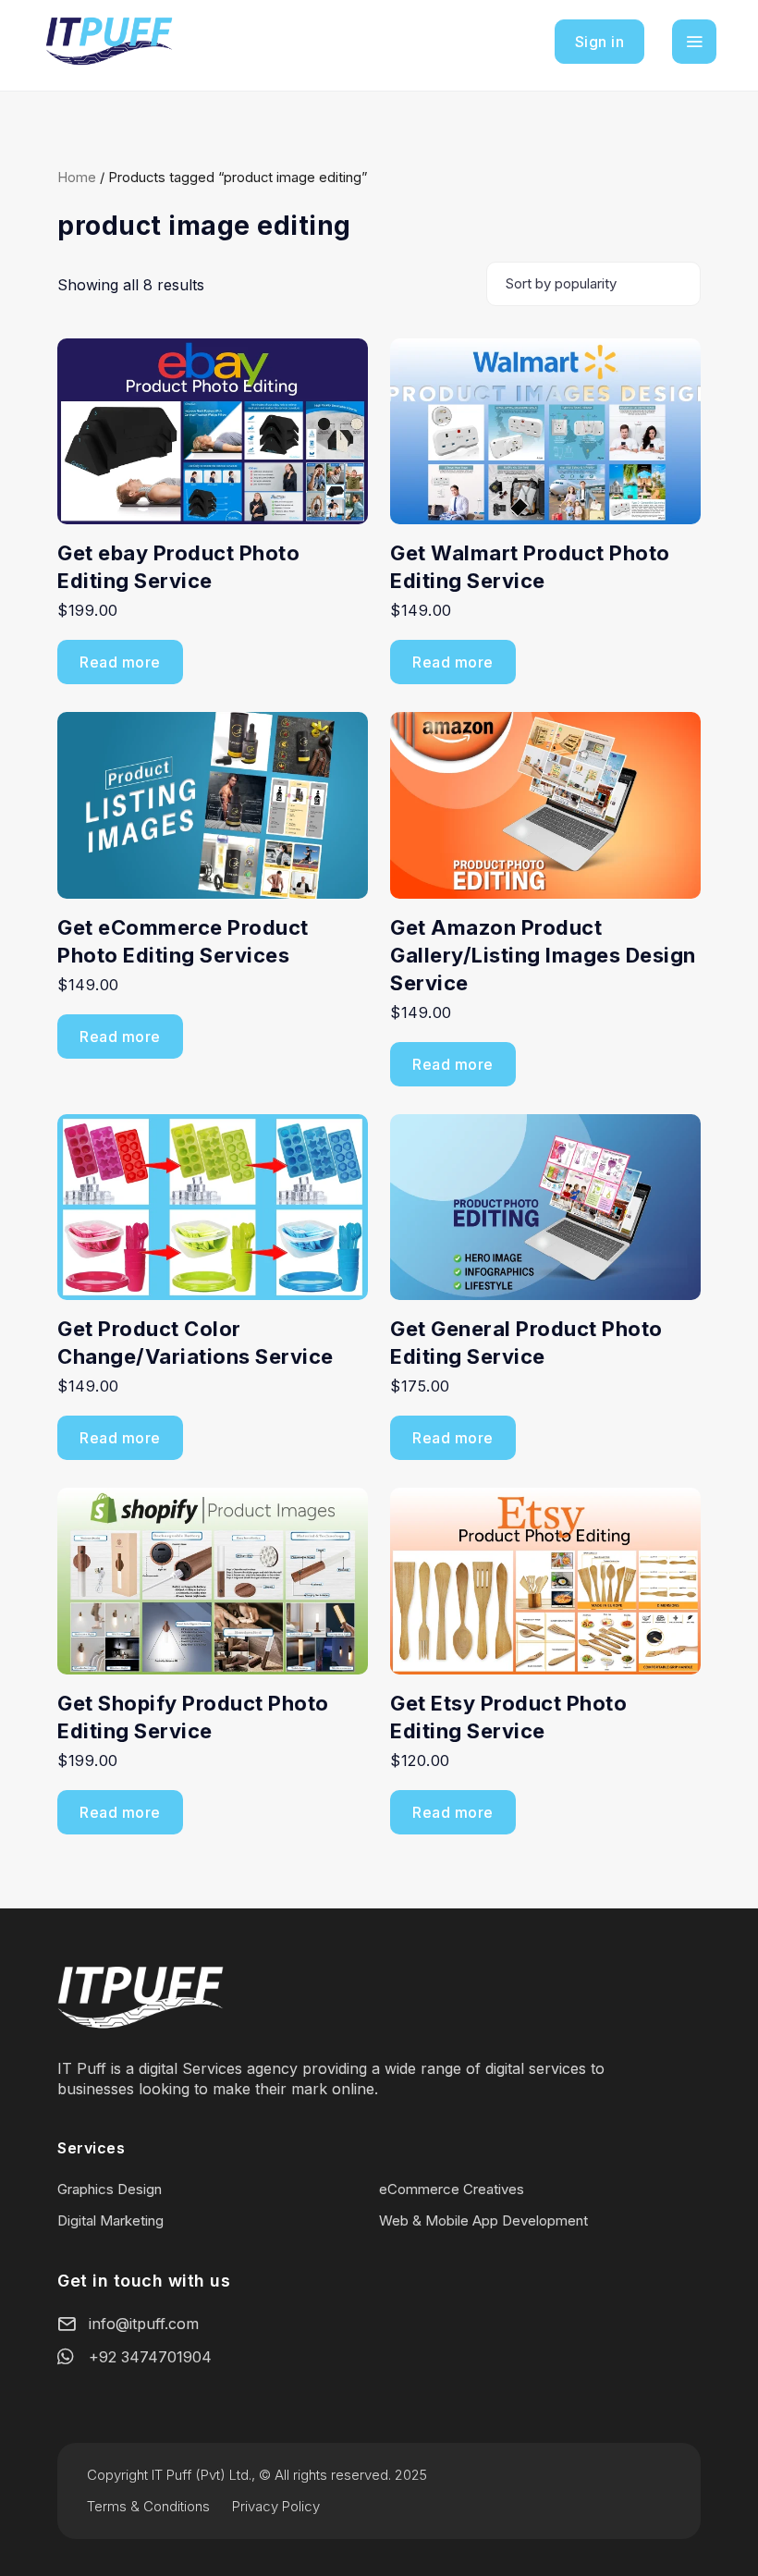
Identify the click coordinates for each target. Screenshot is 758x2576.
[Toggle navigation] (694, 42)
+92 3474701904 (150, 2357)
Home (77, 178)
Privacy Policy (276, 2506)
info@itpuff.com (144, 2324)
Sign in (600, 42)
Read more (120, 662)
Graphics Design (110, 2189)
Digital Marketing (110, 2220)
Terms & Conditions (148, 2506)
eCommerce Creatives (452, 2189)
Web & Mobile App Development (483, 2220)
